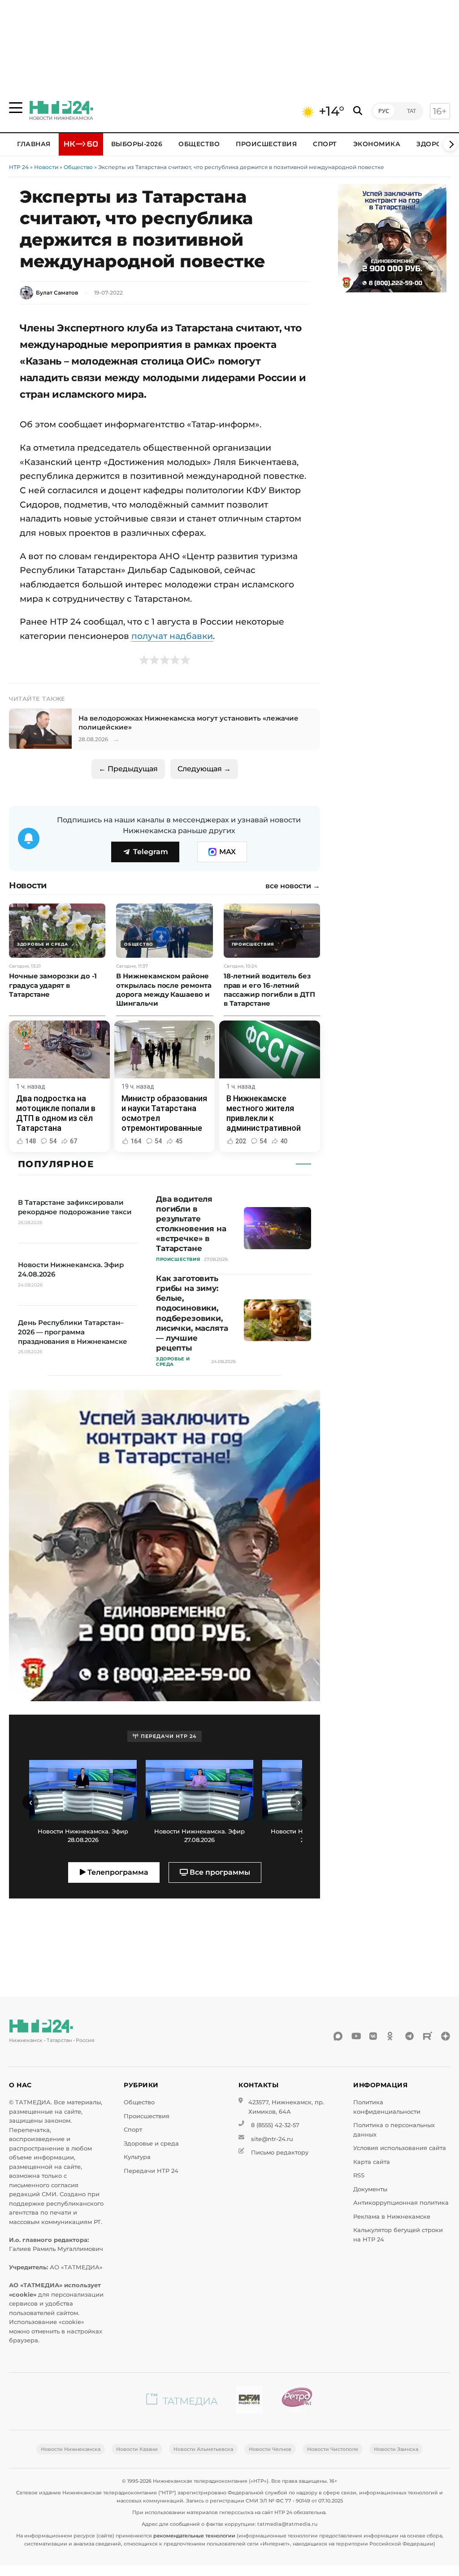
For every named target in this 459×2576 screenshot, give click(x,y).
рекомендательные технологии (194, 2536)
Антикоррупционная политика (401, 2203)
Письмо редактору (280, 2152)
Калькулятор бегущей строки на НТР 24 (398, 2235)
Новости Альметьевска (203, 2449)
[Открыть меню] (16, 108)
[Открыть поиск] (358, 111)
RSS (359, 2175)
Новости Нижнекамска (71, 2449)
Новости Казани (137, 2449)
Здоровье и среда (151, 2144)
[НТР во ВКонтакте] (374, 2036)
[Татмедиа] (182, 2401)
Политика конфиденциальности (387, 2107)
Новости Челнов (270, 2449)
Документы (370, 2189)
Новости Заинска (396, 2449)
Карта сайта (372, 2162)
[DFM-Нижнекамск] (249, 2401)
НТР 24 (19, 167)
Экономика (377, 144)
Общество (199, 144)
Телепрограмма (117, 1872)
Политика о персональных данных (394, 2130)
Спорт (325, 144)
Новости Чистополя (333, 2449)
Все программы (219, 1872)
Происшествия (266, 144)
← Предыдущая (128, 769)
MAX (227, 852)
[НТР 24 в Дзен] (446, 2036)
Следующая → (204, 769)
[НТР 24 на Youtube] (356, 2036)
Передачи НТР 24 (151, 2171)
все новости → (293, 886)
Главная (34, 144)
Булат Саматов (57, 293)
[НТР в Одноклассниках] (392, 2036)
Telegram (151, 852)
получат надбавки (172, 636)
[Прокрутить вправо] (450, 144)
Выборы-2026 (137, 144)
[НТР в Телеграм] (410, 2036)
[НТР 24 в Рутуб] (428, 2036)
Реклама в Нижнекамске (392, 2217)
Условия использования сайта (400, 2148)
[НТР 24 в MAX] (338, 2036)
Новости (46, 167)
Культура (137, 2157)
